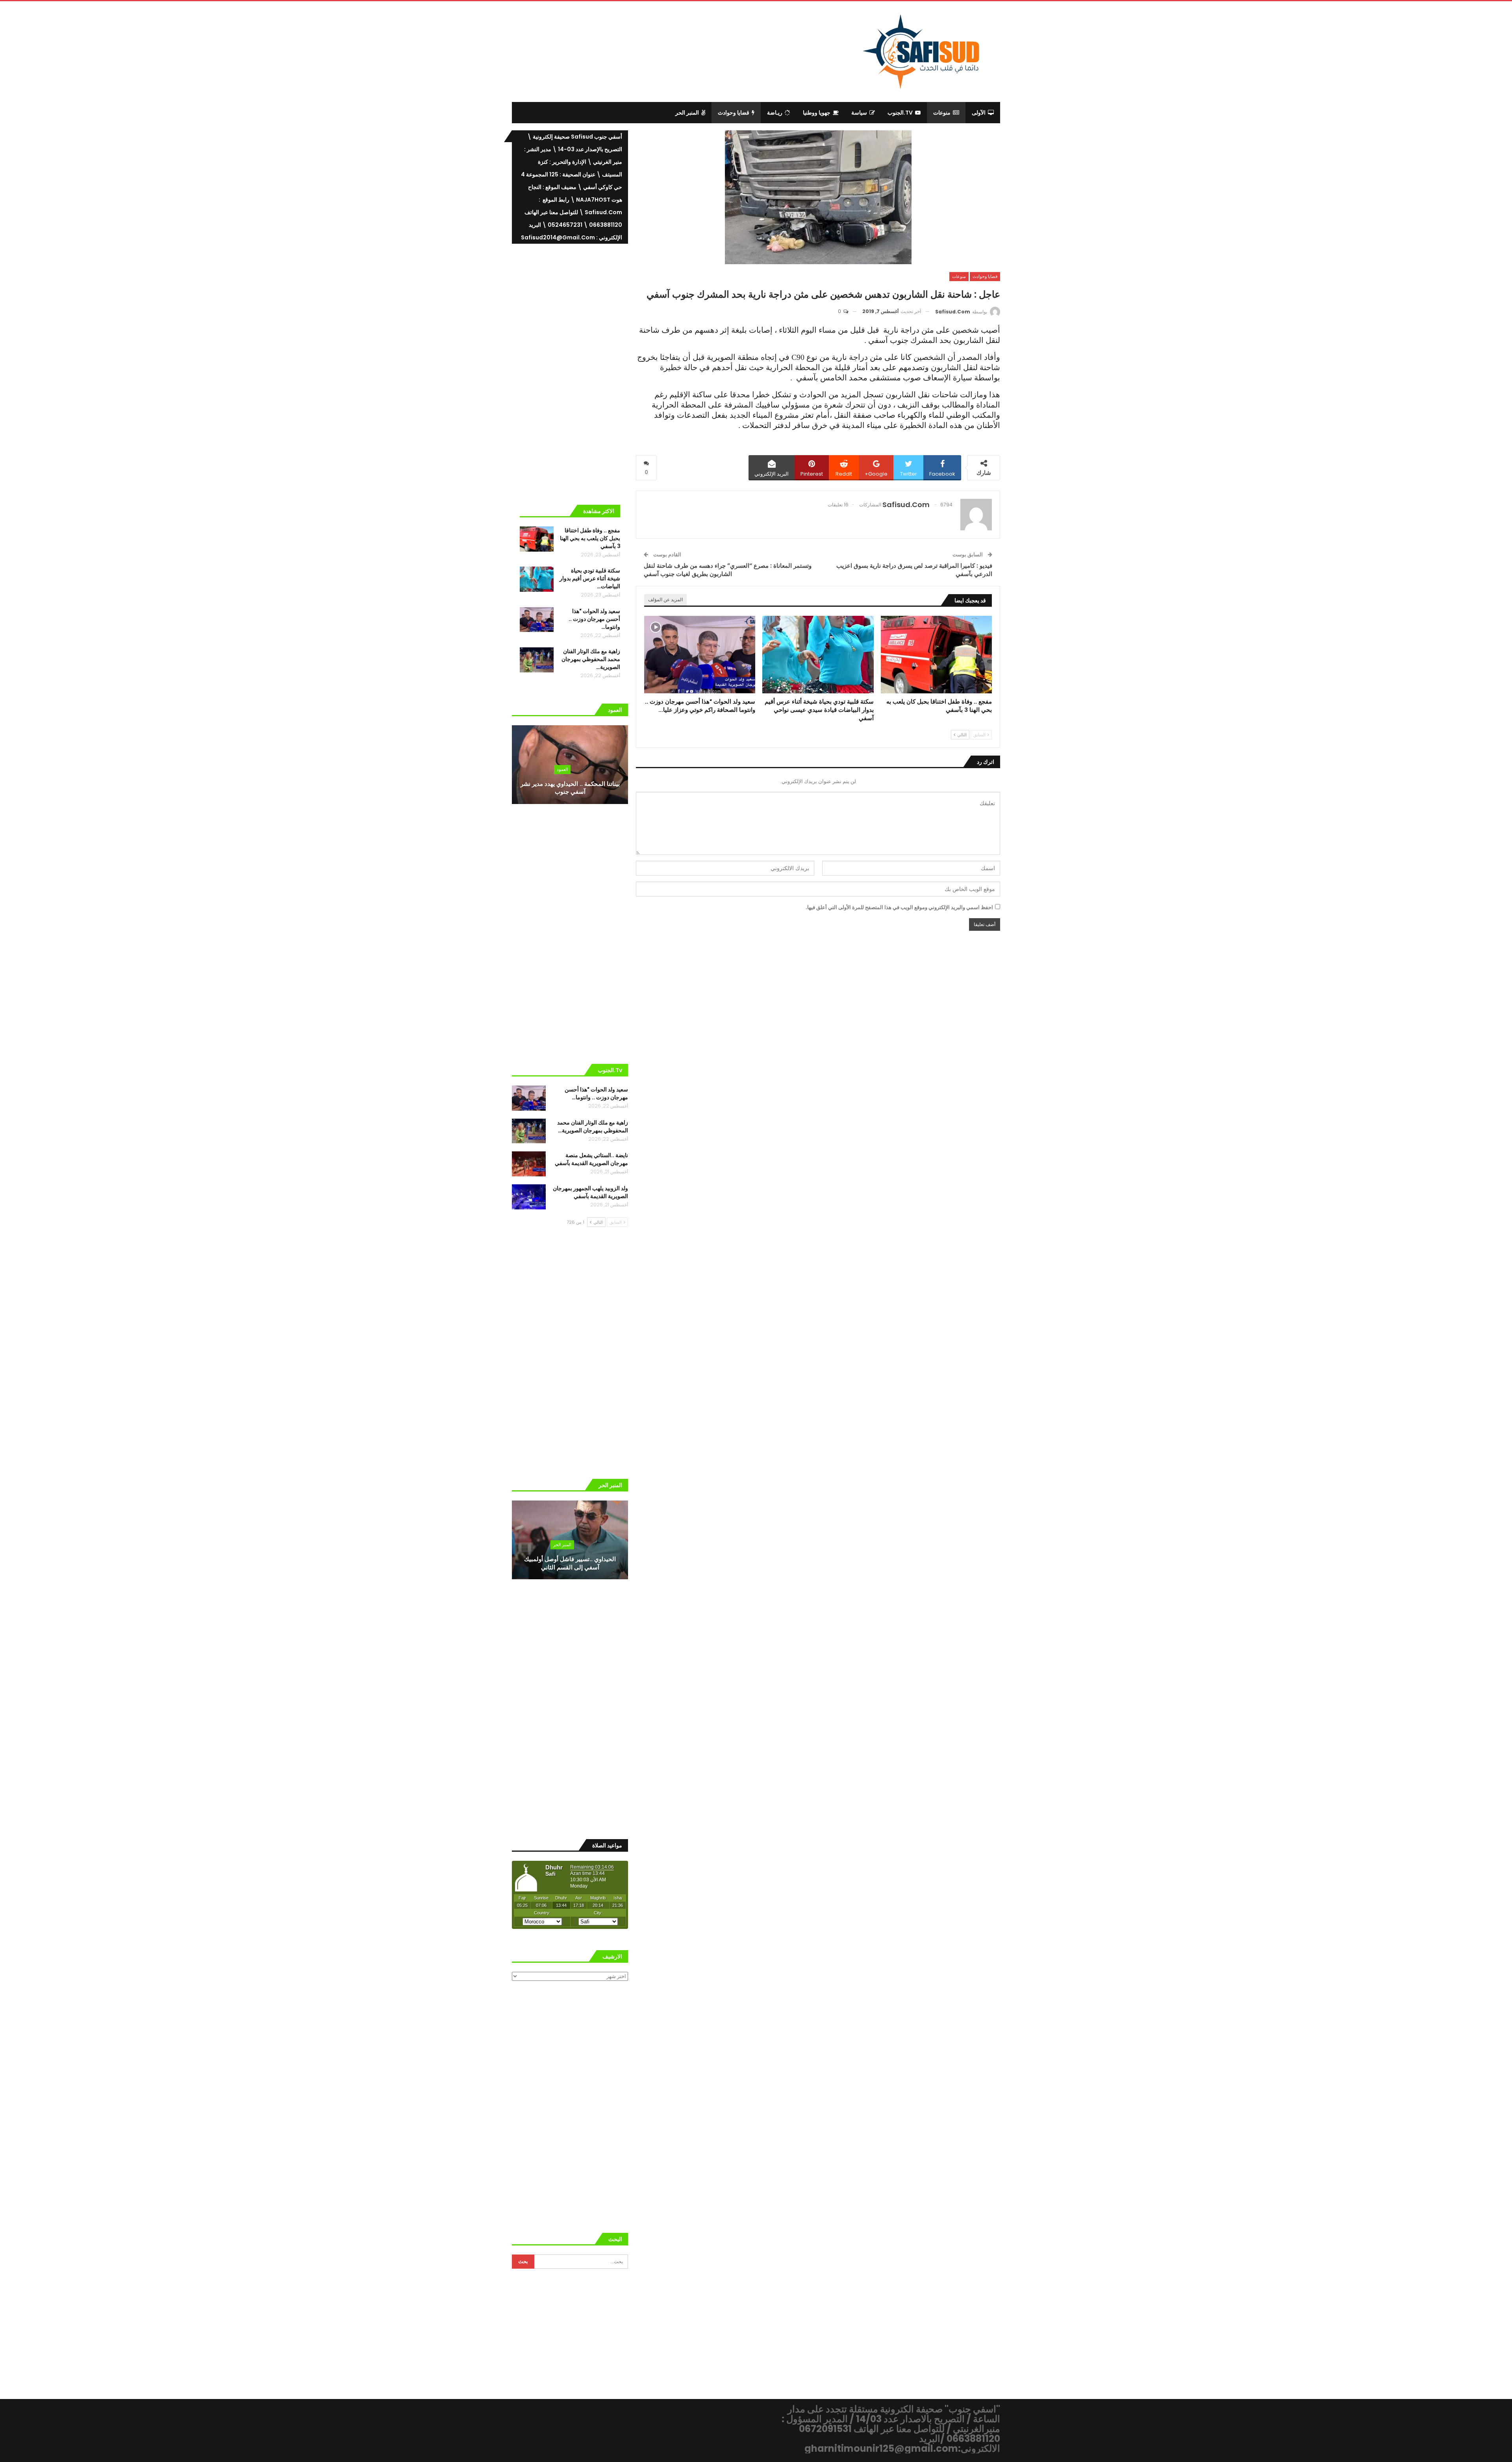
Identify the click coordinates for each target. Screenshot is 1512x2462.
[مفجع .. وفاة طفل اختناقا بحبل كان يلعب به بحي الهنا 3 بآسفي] (936, 655)
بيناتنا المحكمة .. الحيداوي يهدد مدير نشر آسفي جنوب (570, 788)
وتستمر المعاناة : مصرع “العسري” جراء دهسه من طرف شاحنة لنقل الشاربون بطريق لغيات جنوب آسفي (728, 570)
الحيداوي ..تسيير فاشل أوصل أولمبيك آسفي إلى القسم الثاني (570, 1563)
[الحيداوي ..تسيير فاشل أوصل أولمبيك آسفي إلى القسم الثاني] (570, 1540)
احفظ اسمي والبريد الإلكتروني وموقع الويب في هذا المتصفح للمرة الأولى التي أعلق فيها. (899, 907)
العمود (562, 769)
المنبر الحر (687, 113)
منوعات (942, 113)
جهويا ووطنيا (817, 113)
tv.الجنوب (900, 113)
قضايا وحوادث (734, 113)
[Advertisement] (691, 50)
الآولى (979, 113)
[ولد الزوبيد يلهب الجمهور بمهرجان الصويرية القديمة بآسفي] (529, 1197)
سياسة (859, 113)
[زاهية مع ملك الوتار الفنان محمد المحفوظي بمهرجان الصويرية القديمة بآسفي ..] (537, 660)
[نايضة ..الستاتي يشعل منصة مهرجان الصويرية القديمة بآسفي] (529, 1164)
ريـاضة (775, 113)
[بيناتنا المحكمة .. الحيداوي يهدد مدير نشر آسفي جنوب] (570, 765)
